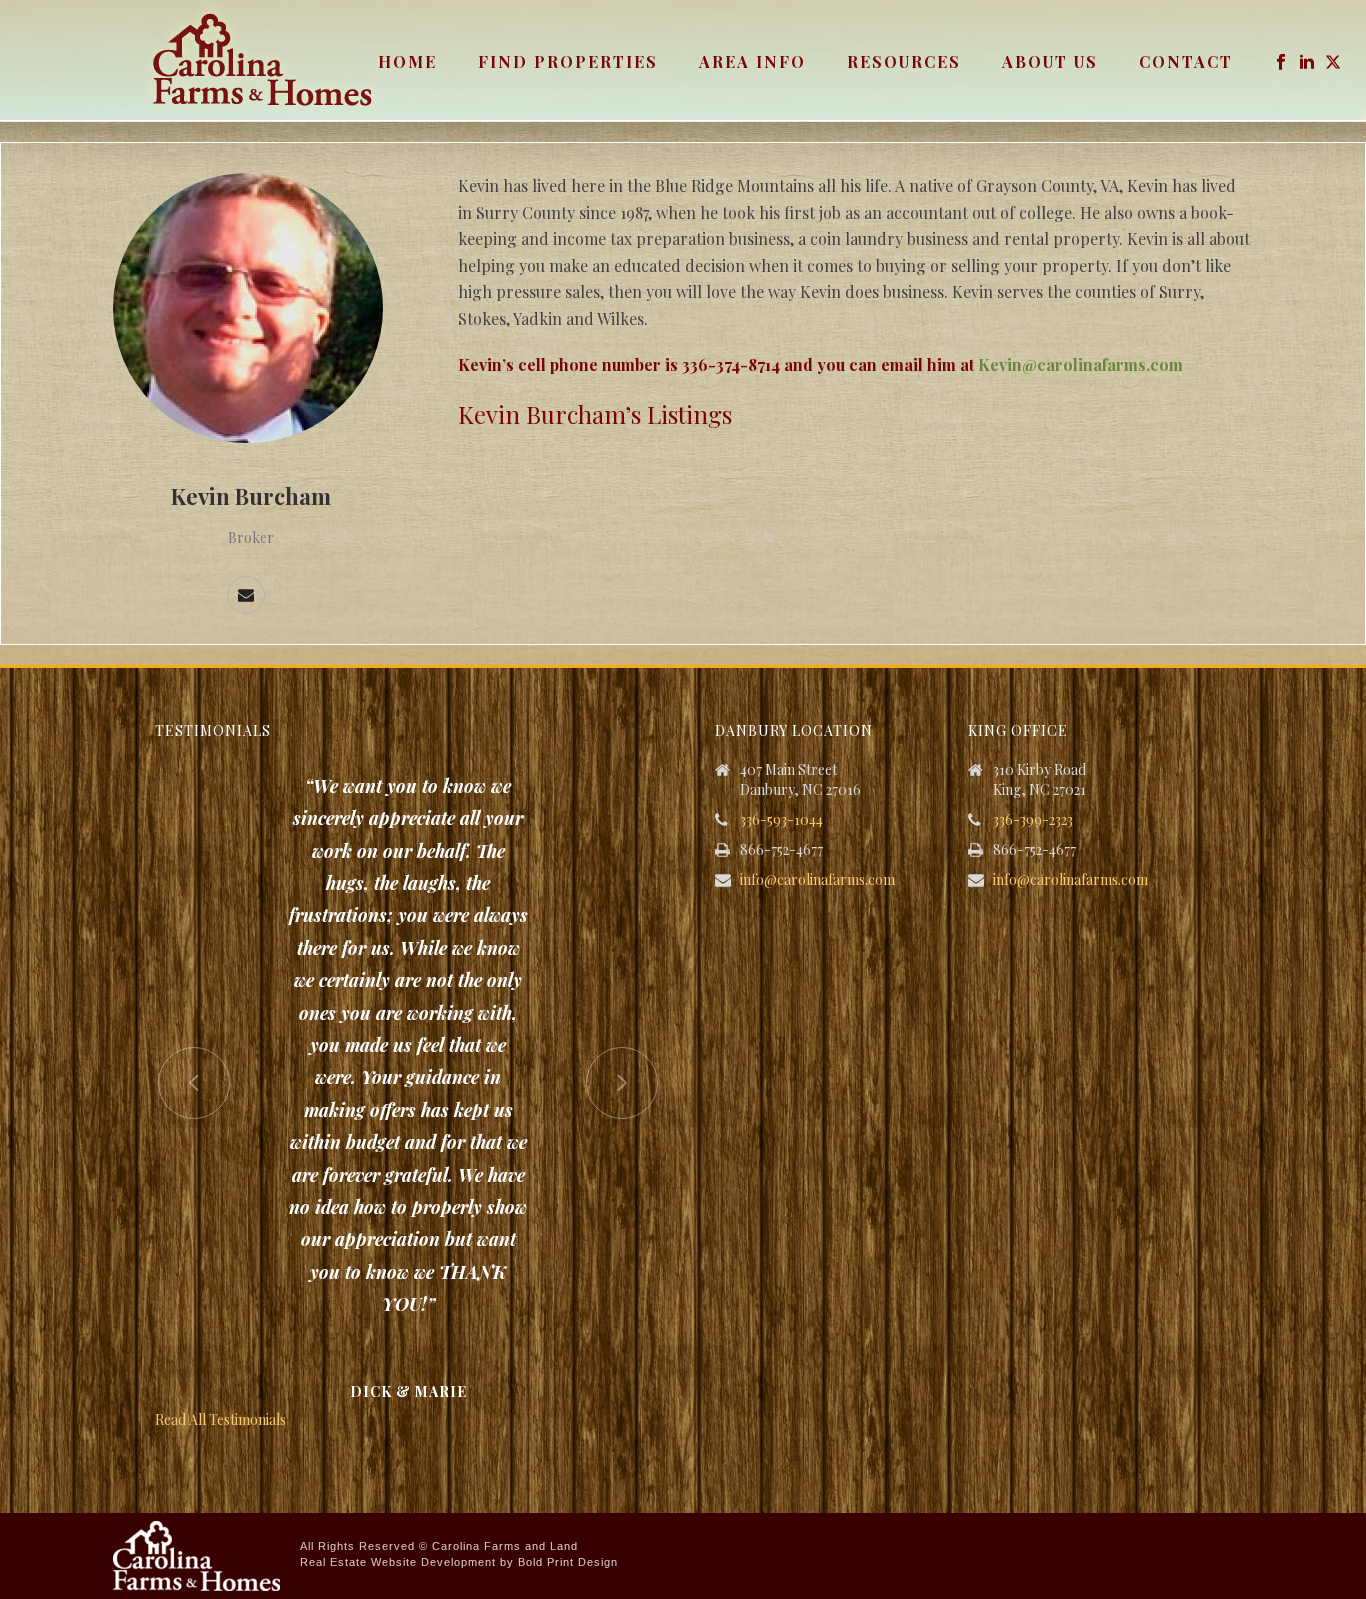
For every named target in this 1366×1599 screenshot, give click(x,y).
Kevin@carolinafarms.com (1080, 364)
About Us (1050, 61)
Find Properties (568, 61)
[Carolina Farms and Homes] (196, 1554)
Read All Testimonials (220, 1419)
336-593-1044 (781, 820)
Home (407, 61)
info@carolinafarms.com (817, 880)
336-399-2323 (1033, 820)
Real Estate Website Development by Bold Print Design (459, 1562)
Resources (904, 61)
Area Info (752, 61)
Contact (1186, 61)
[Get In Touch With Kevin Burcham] (246, 595)
